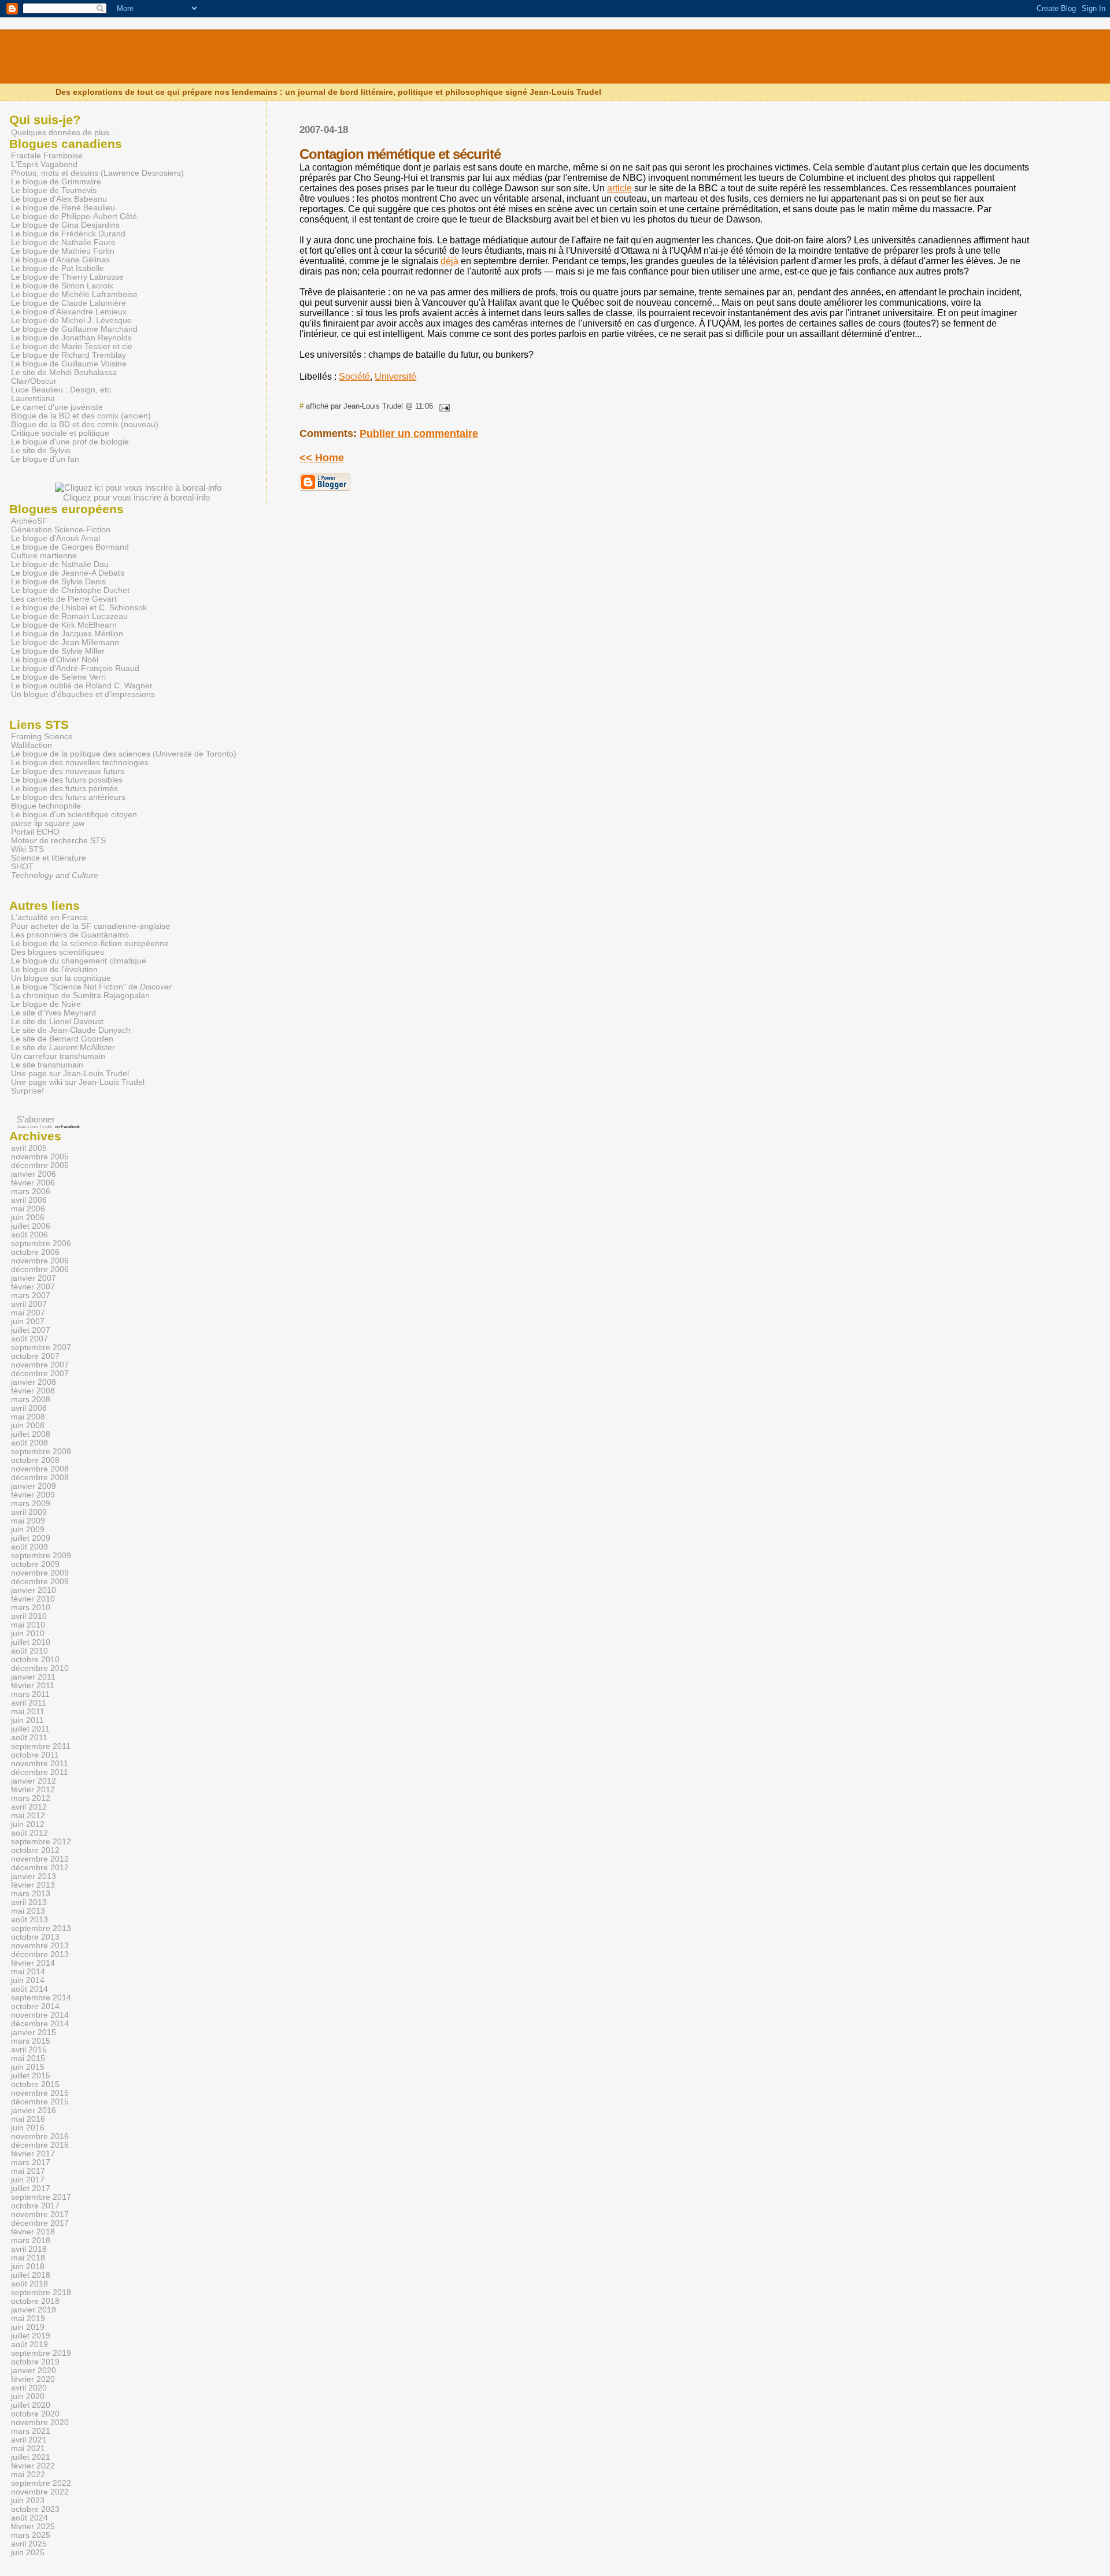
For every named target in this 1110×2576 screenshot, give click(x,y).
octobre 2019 (35, 2362)
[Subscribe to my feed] (11, 1119)
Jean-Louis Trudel (34, 1127)
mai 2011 (28, 1712)
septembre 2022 (41, 2483)
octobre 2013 (35, 1937)
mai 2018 (28, 2258)
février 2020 (33, 2379)
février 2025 (33, 2527)
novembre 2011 (40, 1764)
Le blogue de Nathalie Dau (60, 564)
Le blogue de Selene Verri (58, 677)
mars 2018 (31, 2240)
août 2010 (29, 1651)
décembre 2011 (40, 1772)
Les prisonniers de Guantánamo (70, 935)
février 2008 (33, 1391)
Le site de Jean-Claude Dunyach (71, 1030)
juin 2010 (28, 1634)
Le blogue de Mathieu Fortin (63, 251)
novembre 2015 (40, 2093)
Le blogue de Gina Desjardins (65, 225)
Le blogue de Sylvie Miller (58, 651)
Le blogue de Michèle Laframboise (74, 294)
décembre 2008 (40, 1478)
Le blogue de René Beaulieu (63, 208)
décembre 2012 (40, 1868)
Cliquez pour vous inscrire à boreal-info (136, 497)
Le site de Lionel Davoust (57, 1022)
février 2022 (33, 2466)
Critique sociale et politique (60, 433)
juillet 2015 (31, 2076)
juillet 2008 (31, 1434)
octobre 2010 (35, 1660)
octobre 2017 (35, 2206)
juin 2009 (28, 1530)
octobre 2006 (35, 1252)
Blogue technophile (46, 806)
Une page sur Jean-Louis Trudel (70, 1074)
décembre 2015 (40, 2102)
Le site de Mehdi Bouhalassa (64, 372)
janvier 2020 (34, 2371)
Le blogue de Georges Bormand (70, 547)
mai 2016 (28, 2119)
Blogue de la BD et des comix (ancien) (81, 416)
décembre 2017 (40, 2223)
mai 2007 (28, 1313)
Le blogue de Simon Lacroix (62, 286)
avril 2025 (29, 2544)
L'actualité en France (49, 918)
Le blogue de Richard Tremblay (69, 355)
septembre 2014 (41, 1998)
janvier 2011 (33, 1677)
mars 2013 (31, 1894)
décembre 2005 (40, 1165)
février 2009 (33, 1495)
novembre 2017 (40, 2214)
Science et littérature (49, 858)
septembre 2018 (41, 2293)
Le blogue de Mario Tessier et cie (72, 346)
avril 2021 (29, 2440)
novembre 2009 (40, 1573)
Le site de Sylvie (41, 451)
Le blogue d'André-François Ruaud (75, 668)
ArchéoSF (29, 521)
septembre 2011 (41, 1746)
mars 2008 (31, 1400)
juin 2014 (28, 1980)
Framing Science (42, 737)
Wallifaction (32, 745)
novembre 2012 (40, 1859)
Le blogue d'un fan (45, 459)
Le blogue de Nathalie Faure (63, 242)
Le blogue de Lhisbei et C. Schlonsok (79, 608)
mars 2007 (31, 1296)
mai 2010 (28, 1625)
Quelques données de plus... (64, 132)
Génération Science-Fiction (61, 530)
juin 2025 (28, 2553)
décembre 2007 (40, 1374)
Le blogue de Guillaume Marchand (74, 329)
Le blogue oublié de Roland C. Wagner (82, 686)
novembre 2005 (40, 1157)
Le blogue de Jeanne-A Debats (68, 573)
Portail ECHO (35, 832)
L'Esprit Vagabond (44, 164)
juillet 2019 (31, 2336)
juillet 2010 (31, 1642)
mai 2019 (28, 2319)
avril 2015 (29, 2050)
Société (354, 377)
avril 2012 (29, 1807)
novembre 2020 (40, 2423)
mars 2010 (31, 1608)
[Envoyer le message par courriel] (442, 406)
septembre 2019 (41, 2353)
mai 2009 (28, 1521)
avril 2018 (29, 2249)
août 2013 (29, 1920)
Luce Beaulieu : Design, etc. (62, 390)
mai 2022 (28, 2475)
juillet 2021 (31, 2457)
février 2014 (33, 1963)
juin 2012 (28, 1824)
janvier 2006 (34, 1174)
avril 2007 (29, 1304)
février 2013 (33, 1885)
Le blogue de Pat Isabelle (58, 268)
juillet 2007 (31, 1330)
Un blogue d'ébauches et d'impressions (83, 694)
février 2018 (33, 2232)
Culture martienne (44, 556)
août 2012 (29, 1833)
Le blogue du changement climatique (79, 961)
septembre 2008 (41, 1452)
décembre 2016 (40, 2145)
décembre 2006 (40, 1270)
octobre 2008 (35, 1460)
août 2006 (29, 1235)
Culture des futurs (164, 62)
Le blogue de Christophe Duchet (70, 590)
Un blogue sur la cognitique (61, 978)
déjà (449, 261)
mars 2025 (31, 2535)
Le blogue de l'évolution (54, 970)
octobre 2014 (35, 2006)
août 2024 (29, 2518)
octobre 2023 (35, 2509)
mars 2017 (31, 2162)
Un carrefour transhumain (58, 1056)
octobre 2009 (35, 1564)
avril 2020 (29, 2388)
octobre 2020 (35, 2414)
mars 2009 (31, 1504)
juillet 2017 (31, 2188)
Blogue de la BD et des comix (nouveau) (85, 425)
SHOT (22, 867)
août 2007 (29, 1339)
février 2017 (33, 2154)
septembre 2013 (41, 1928)
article (619, 188)
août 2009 (29, 1547)
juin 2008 (28, 1426)
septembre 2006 (41, 1243)
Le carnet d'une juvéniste (57, 407)
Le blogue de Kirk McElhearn (64, 625)
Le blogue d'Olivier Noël (55, 660)
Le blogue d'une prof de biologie (70, 442)
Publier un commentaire (419, 433)
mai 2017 (28, 2171)
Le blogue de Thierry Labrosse (67, 277)
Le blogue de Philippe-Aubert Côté (74, 216)
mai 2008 (28, 1417)
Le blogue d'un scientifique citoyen (74, 815)
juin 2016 (28, 2128)
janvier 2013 (34, 1876)
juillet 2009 (31, 1538)
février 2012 (33, 1790)
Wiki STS (27, 849)
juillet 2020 (31, 2405)
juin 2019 (28, 2327)
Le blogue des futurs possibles (67, 780)
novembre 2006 (40, 1261)
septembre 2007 (41, 1348)
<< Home (322, 458)
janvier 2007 (34, 1278)
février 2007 (33, 1287)
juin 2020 (28, 2397)
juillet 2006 (31, 1226)
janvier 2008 (34, 1382)
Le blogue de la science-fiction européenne (90, 944)
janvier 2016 (34, 2110)
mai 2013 (28, 1911)
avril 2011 (29, 1703)
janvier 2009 (34, 1486)
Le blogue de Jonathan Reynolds (71, 338)
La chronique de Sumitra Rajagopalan (80, 996)
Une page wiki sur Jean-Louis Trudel (78, 1082)
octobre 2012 (35, 1850)
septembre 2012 (41, 1842)
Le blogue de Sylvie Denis (58, 582)
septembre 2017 (41, 2197)
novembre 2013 (40, 1946)
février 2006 (33, 1183)
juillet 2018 (31, 2275)
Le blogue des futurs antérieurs (68, 797)
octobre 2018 (35, 2301)
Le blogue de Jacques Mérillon (67, 634)
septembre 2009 (41, 1556)
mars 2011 (30, 1694)
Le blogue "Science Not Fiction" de (91, 987)
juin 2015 (28, 2067)
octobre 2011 (35, 1755)
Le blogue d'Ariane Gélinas (60, 260)
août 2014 (29, 1989)
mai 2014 (28, 1972)
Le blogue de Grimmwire (56, 182)
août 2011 (29, 1738)
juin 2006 (28, 1217)
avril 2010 (29, 1616)
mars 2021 (31, 2431)
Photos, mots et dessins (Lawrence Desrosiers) (97, 173)
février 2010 (33, 1599)
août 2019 (29, 2345)
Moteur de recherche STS (58, 841)
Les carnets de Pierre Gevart (64, 599)
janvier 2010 (34, 1590)
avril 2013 (29, 1902)
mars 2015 (31, 2041)
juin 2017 (28, 2180)
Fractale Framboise (47, 156)
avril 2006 (29, 1200)
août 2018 (29, 2284)
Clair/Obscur (34, 381)
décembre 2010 (40, 1668)
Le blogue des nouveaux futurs (68, 771)
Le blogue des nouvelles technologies (80, 763)
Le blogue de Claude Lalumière (69, 303)
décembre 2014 (40, 2024)
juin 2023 (28, 2501)
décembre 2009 (40, 1582)
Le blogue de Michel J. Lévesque (71, 320)
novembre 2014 (40, 2015)
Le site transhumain (47, 1065)
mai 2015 (28, 2058)
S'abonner (36, 1119)
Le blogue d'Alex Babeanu (59, 199)
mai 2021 (28, 2449)
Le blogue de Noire (46, 1004)
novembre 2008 (40, 1469)
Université (395, 377)
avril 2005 (29, 1148)
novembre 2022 (40, 2492)
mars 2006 (31, 1191)
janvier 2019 (34, 2310)
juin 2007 (28, 1322)
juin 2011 (27, 1720)
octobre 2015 (35, 2084)
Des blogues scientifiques (58, 952)
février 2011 (33, 1686)
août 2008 (29, 1443)
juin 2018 (28, 2266)
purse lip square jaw (48, 823)
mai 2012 (28, 1816)
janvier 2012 (34, 1781)
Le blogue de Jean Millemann (65, 642)
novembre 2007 (40, 1365)
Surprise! (27, 1091)
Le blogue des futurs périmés (64, 789)
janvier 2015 (34, 2032)
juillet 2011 (30, 1729)
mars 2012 (31, 1798)
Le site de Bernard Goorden (62, 1039)
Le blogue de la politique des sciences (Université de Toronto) (124, 754)
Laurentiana (33, 399)
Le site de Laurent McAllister (63, 1048)
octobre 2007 (35, 1356)
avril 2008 (29, 1408)
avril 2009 (29, 1512)
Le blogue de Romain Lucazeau (69, 616)
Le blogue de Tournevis (54, 190)
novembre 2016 (40, 2136)
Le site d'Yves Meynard (53, 1013)
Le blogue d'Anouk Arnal (55, 538)
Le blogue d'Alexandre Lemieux (69, 312)
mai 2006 (28, 1209)
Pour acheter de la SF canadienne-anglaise (90, 926)
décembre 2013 (40, 1954)
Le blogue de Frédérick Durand (68, 234)
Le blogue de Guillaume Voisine (69, 364)
